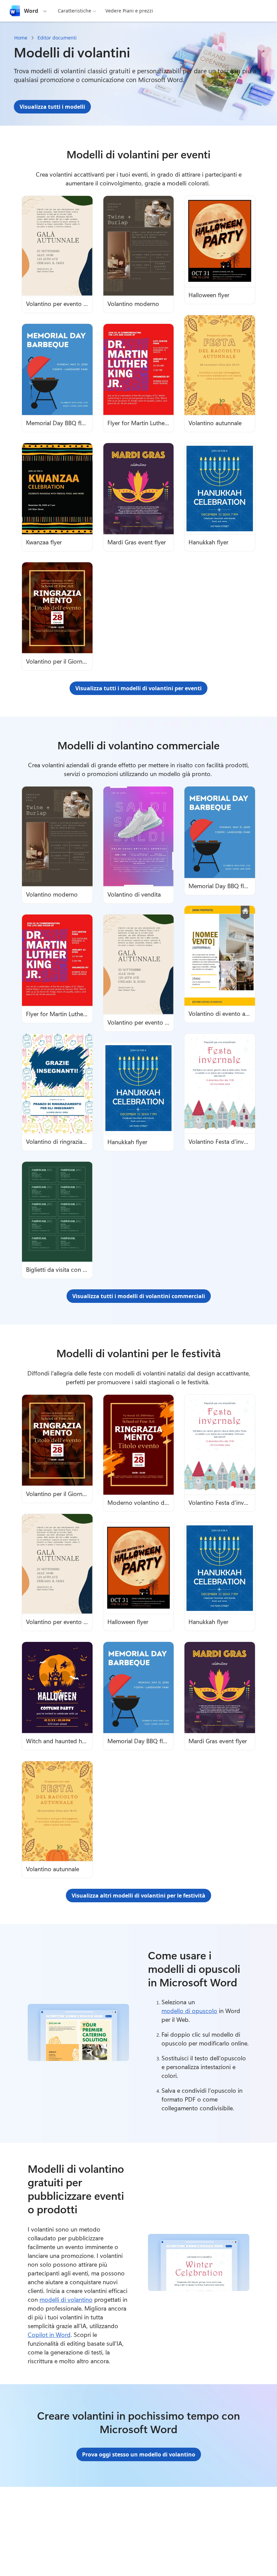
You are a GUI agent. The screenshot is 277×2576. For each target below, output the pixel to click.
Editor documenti (57, 38)
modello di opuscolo (189, 2011)
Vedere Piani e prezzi (129, 11)
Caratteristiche (74, 11)
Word (31, 11)
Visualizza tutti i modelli (52, 107)
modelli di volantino (66, 2299)
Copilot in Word (49, 2335)
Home (21, 38)
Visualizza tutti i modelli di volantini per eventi (138, 688)
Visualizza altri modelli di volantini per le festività (138, 1896)
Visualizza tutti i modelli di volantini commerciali (139, 1296)
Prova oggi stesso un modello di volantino (139, 2454)
